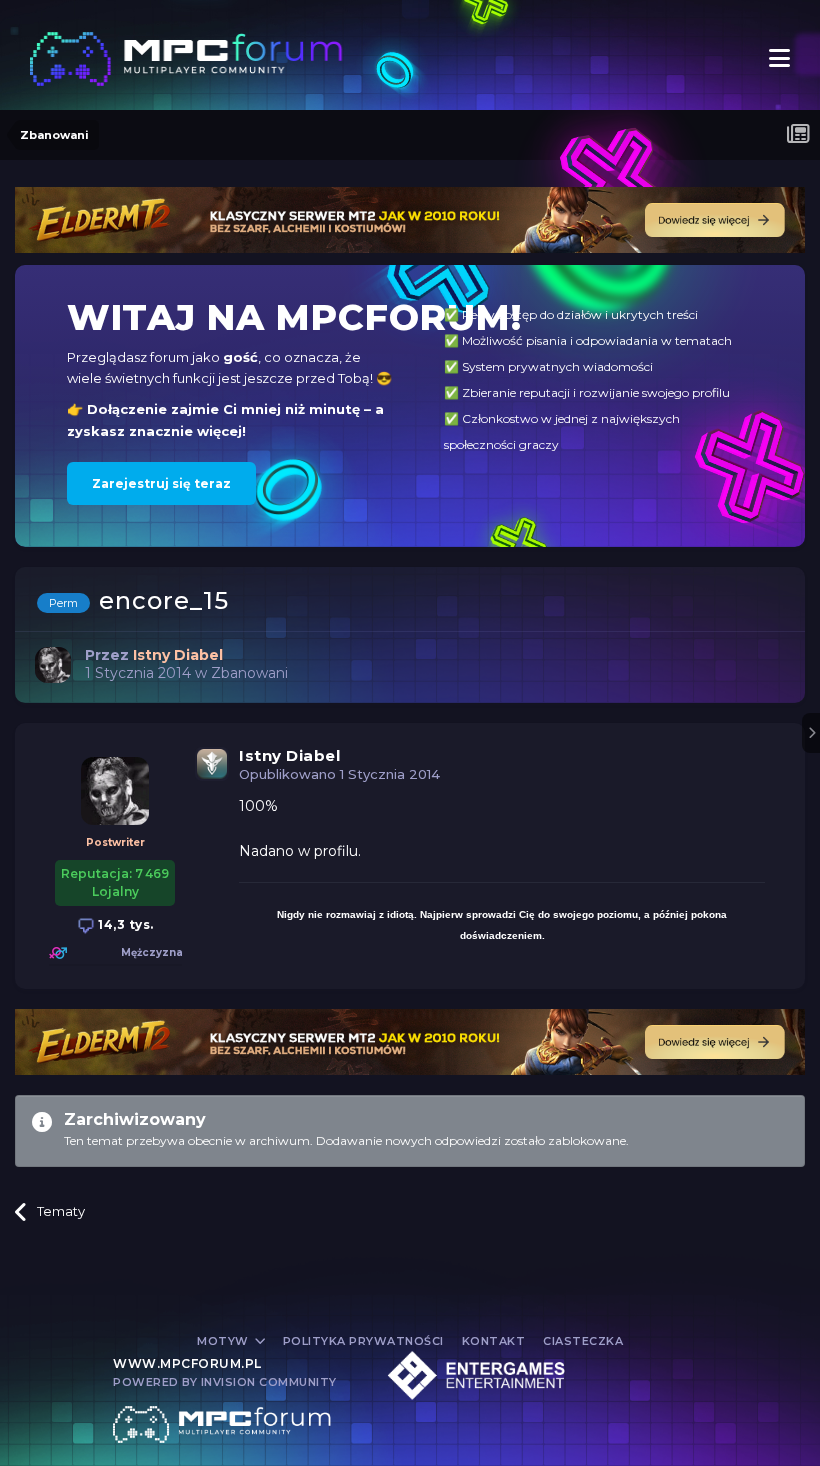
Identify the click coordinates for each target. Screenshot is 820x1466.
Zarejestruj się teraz (161, 483)
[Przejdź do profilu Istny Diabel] (53, 665)
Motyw (224, 1341)
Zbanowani (249, 673)
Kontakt (494, 1341)
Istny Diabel (289, 755)
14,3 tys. (124, 924)
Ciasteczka (583, 1341)
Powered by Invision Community (225, 1382)
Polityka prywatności (363, 1341)
